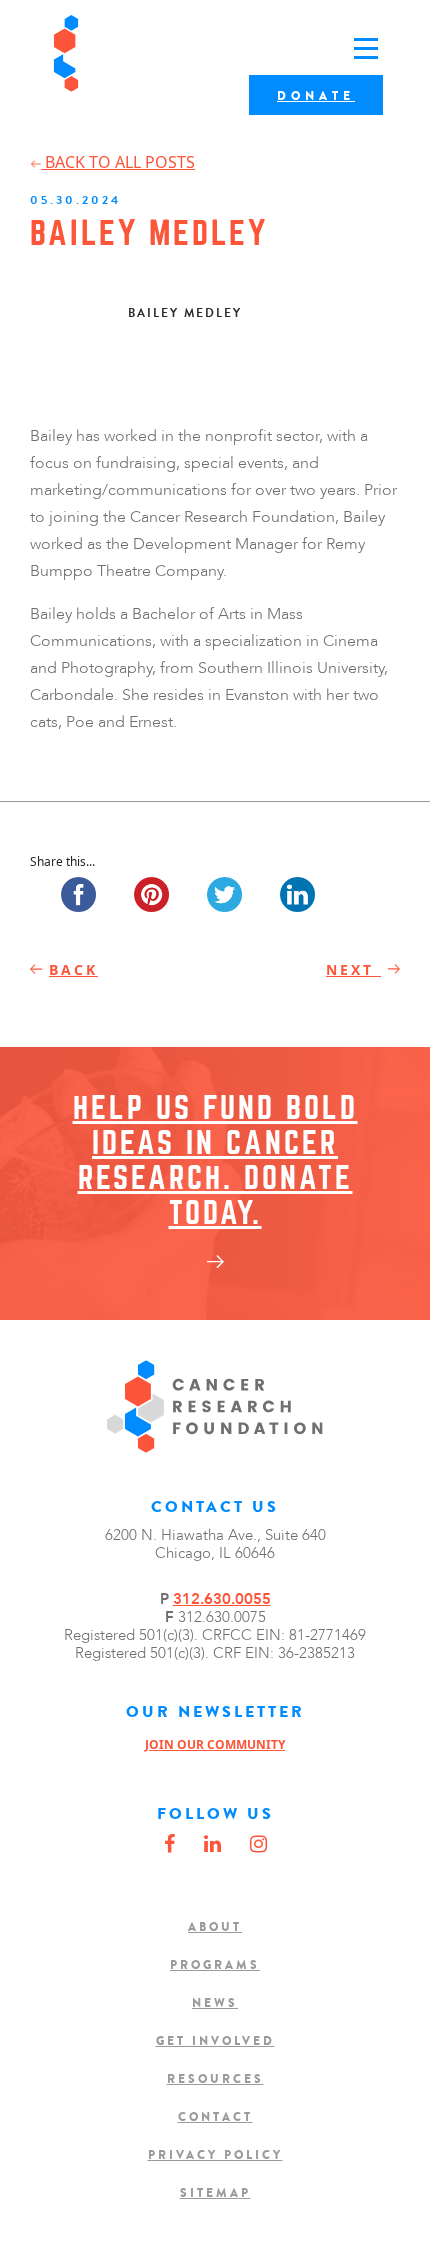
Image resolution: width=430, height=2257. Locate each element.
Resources (215, 2079)
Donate (316, 96)
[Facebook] (169, 1845)
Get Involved (215, 2041)
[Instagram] (258, 1845)
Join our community (215, 1744)
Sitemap (215, 2193)
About (215, 1927)
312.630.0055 (222, 1599)
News (215, 2003)
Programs (215, 1965)
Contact (215, 2117)
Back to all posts (118, 162)
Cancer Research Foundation (128, 53)
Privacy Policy (215, 2155)
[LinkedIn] (212, 1845)
